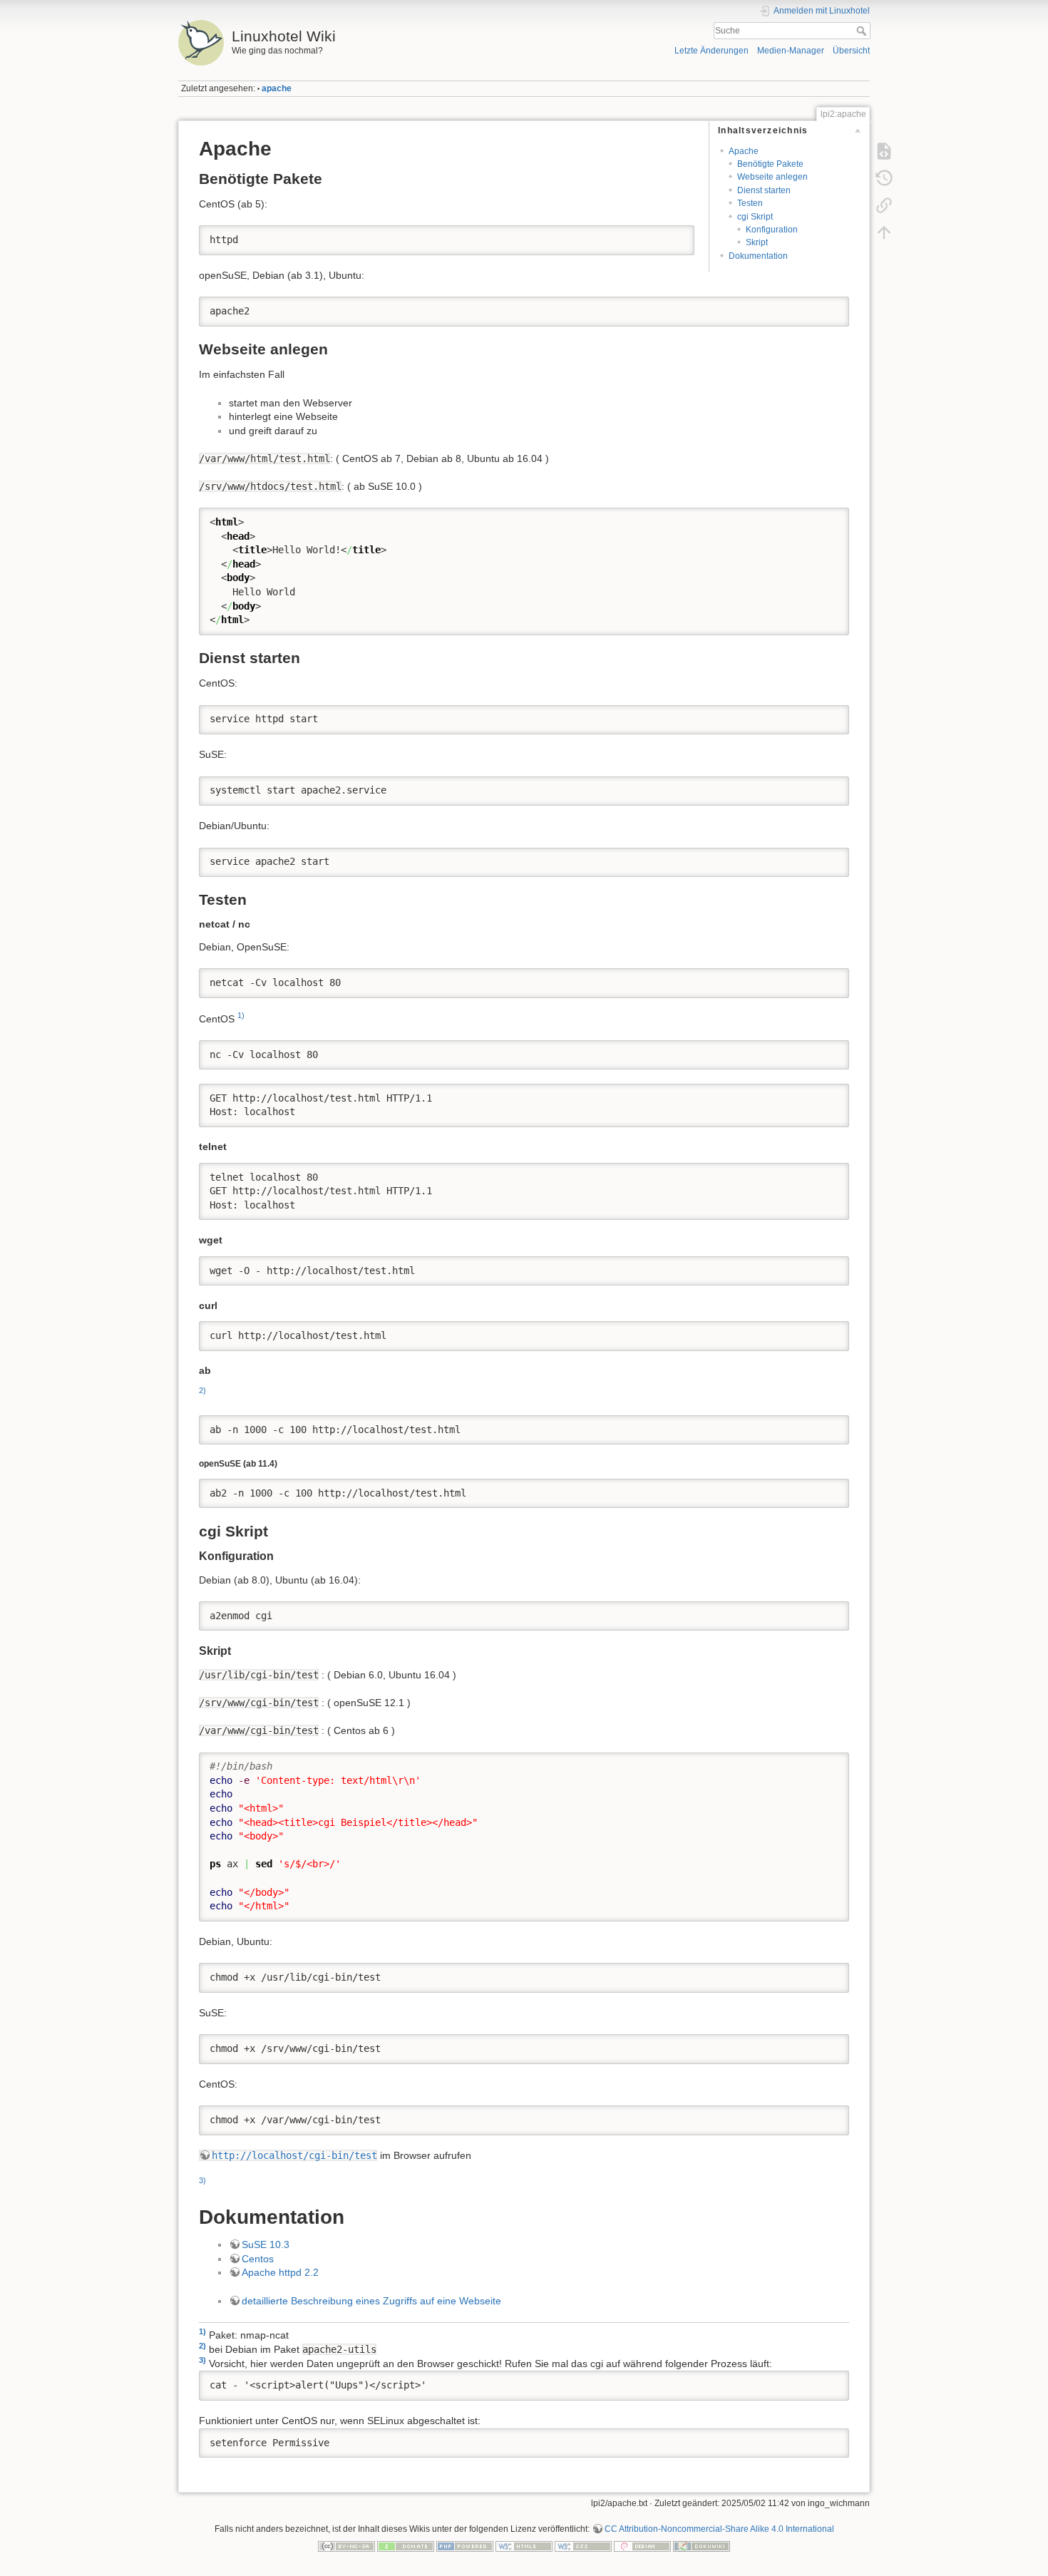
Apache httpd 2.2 (280, 2272)
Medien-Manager (791, 51)
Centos (258, 2259)
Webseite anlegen (772, 177)
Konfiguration (772, 230)
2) (202, 1390)
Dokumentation (758, 256)
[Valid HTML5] (524, 2546)
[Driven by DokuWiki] (702, 2546)
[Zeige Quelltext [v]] (884, 151)
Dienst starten (764, 190)
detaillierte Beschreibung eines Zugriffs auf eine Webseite (371, 2301)
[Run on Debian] (642, 2546)
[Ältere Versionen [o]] (884, 178)
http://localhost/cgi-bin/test (294, 2155)
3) (202, 2180)
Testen (750, 203)
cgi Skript (755, 217)
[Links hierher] (884, 205)
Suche (863, 31)
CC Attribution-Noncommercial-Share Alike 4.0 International (719, 2529)
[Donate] (406, 2546)
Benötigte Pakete (770, 164)
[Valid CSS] (583, 2546)
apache (277, 88)
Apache (744, 151)
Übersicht (851, 51)
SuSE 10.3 (266, 2244)
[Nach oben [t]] (884, 232)
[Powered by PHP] (465, 2546)
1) (241, 1015)
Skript (757, 242)
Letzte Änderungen (711, 51)
